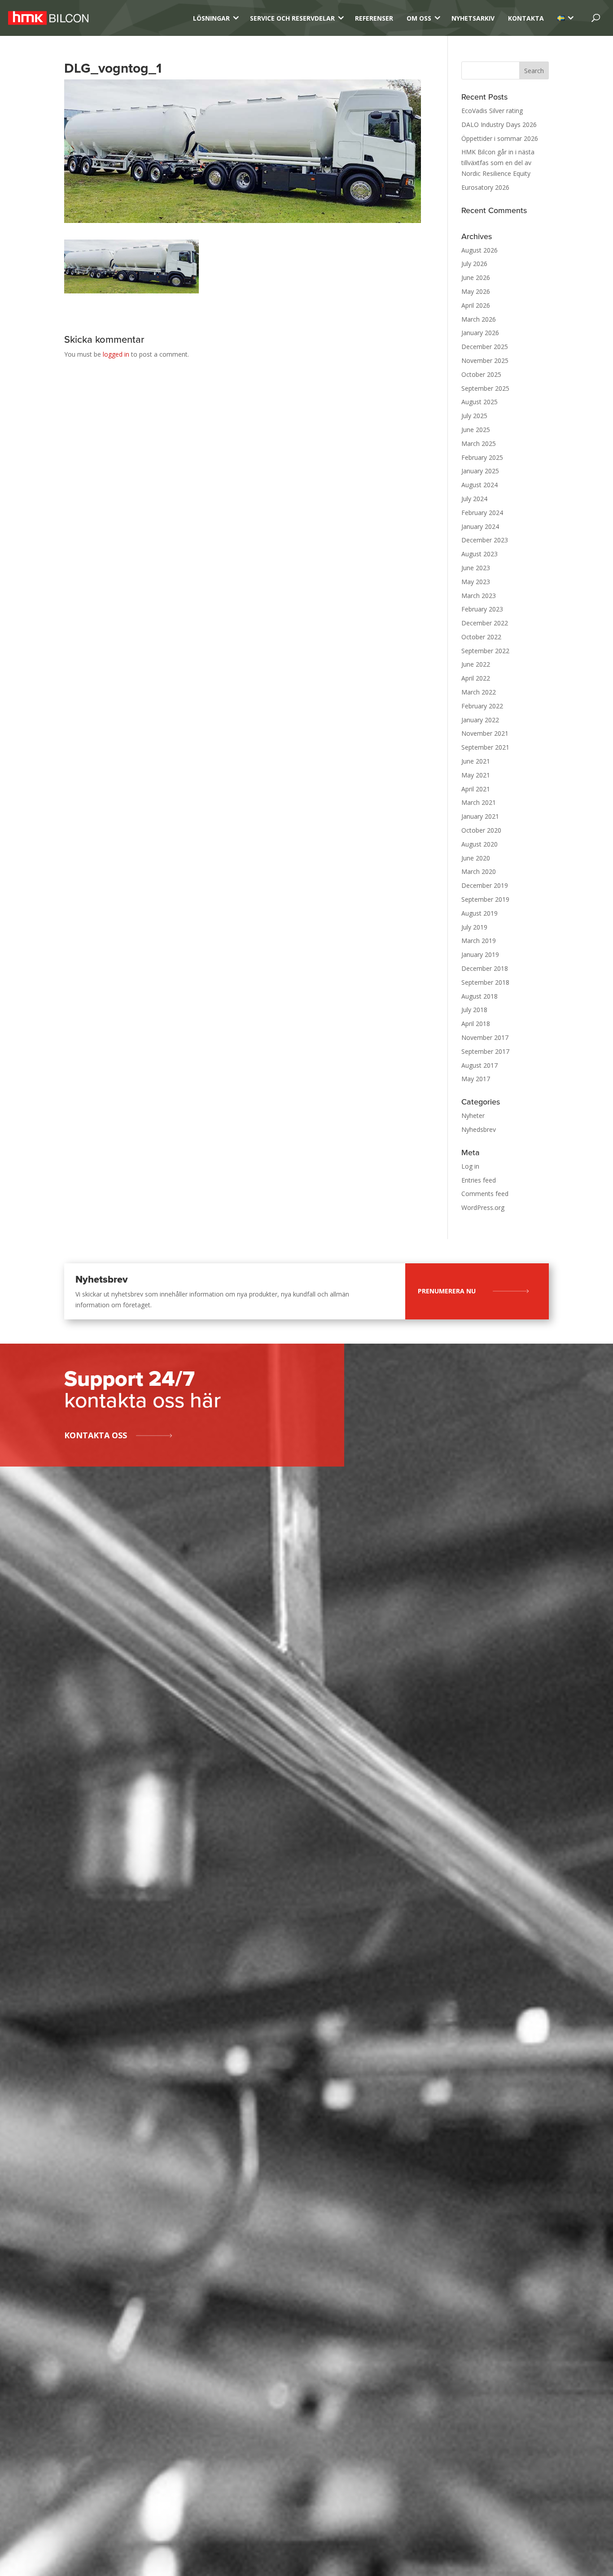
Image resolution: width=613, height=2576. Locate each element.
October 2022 (481, 637)
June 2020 (476, 858)
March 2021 (479, 802)
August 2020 (479, 844)
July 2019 (474, 927)
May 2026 (476, 291)
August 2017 (479, 1065)
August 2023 (479, 554)
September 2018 (485, 982)
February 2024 (482, 513)
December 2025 (485, 347)
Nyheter (473, 1116)
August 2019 (479, 913)
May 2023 (476, 582)
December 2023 (485, 540)
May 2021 (476, 775)
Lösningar (211, 18)
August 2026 (479, 250)
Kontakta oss (96, 1435)
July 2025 (474, 416)
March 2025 (479, 443)
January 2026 (480, 333)
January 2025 (480, 471)
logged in (116, 354)
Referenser (374, 18)
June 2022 (476, 664)
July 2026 (474, 264)
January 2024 (480, 526)
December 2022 (485, 623)
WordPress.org (483, 1207)
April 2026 (476, 305)
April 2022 (476, 678)
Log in (470, 1166)
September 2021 (485, 747)
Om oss (419, 18)
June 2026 (476, 277)
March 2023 (479, 596)
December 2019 (485, 885)
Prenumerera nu (447, 1291)
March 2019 (479, 941)
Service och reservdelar (292, 18)
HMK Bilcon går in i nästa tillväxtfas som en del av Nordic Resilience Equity (498, 163)
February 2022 (482, 706)
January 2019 (480, 954)
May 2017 (476, 1079)
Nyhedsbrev (479, 1129)
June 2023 (476, 568)
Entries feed (479, 1180)
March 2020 (479, 871)
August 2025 (479, 402)
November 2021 (485, 733)
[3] (561, 18)
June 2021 (476, 761)
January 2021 (480, 816)
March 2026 (479, 319)
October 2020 (481, 830)
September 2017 (485, 1051)
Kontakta (526, 18)
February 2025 (482, 457)
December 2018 (485, 968)
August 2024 (479, 485)
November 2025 (485, 360)
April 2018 (476, 1024)
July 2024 (474, 499)
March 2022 (479, 692)
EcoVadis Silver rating (492, 111)
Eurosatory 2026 (485, 187)
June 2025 (476, 430)
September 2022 (485, 651)
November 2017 (485, 1037)
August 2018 (479, 996)
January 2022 (480, 720)
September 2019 (485, 899)
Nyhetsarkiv (473, 18)
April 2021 (476, 789)
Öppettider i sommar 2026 (500, 138)
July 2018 (474, 1010)
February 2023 (482, 609)
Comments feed (485, 1194)
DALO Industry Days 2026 (499, 124)
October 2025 (481, 374)
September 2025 (485, 388)
